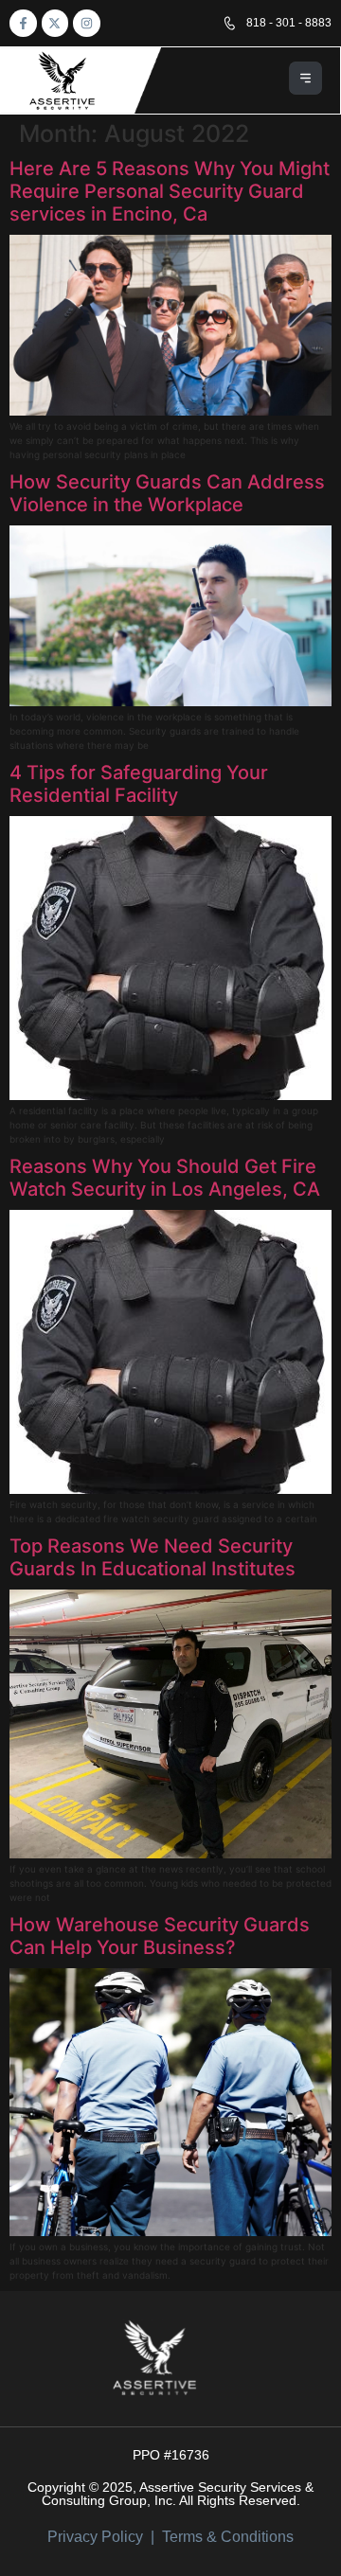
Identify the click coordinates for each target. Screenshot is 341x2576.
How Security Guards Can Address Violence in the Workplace (167, 493)
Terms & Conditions (228, 2537)
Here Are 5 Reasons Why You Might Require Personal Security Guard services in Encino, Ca (170, 191)
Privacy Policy (95, 2537)
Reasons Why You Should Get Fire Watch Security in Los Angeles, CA (165, 1178)
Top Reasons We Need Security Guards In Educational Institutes (153, 1557)
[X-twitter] (55, 23)
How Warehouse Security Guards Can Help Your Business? (160, 1936)
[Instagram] (87, 23)
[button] (306, 80)
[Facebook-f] (23, 23)
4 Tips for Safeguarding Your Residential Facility (139, 784)
